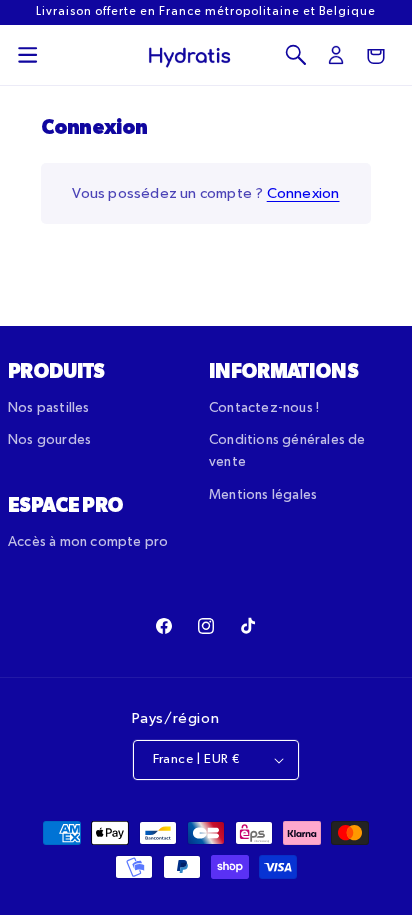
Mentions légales (263, 495)
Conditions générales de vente (287, 451)
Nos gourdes (49, 440)
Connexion (303, 193)
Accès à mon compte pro (88, 542)
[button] (28, 55)
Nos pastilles (49, 408)
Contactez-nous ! (264, 408)
